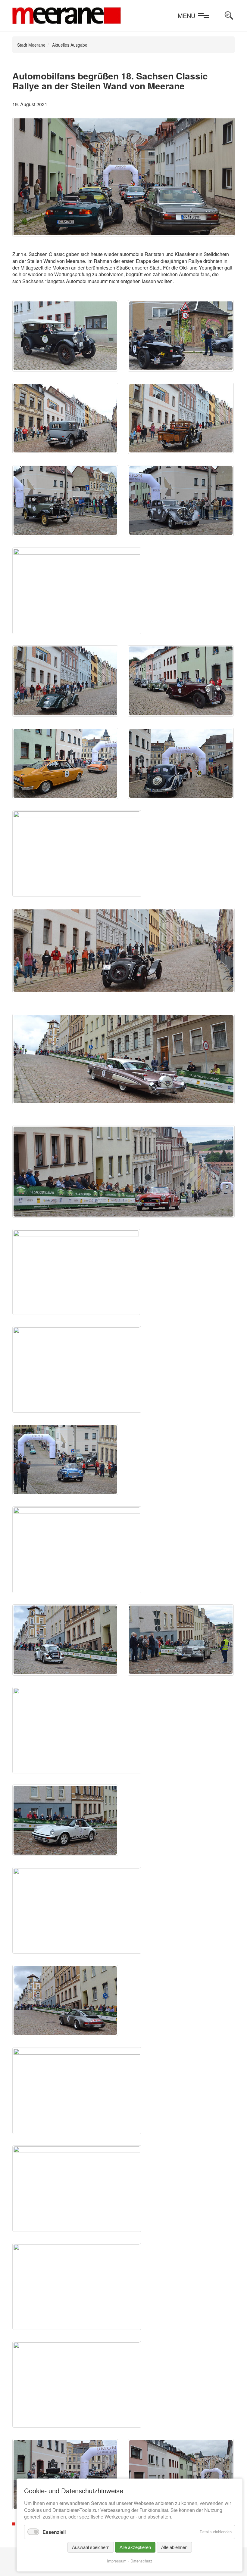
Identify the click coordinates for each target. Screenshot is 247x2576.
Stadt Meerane (31, 45)
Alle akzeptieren (135, 2547)
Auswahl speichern (91, 2547)
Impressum (117, 2561)
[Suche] (229, 16)
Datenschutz (141, 2561)
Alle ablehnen (174, 2547)
